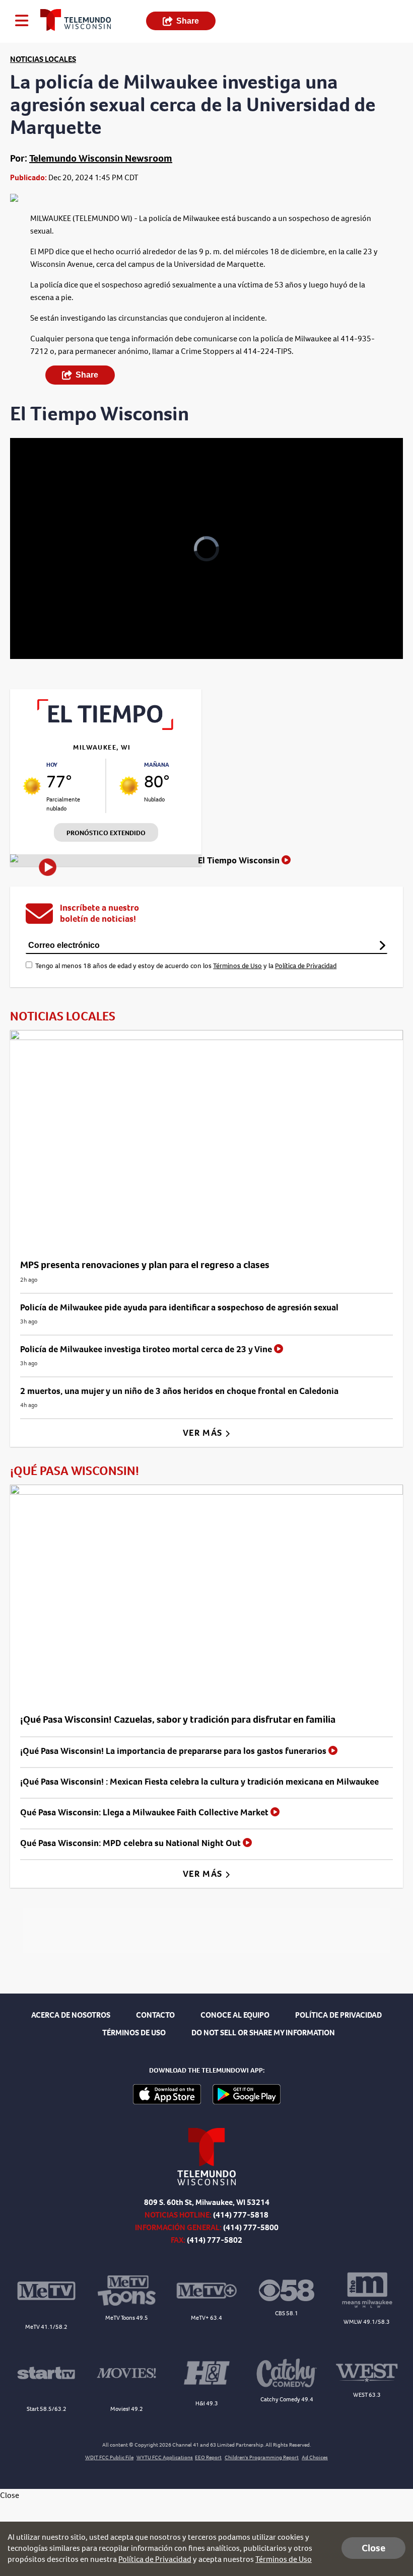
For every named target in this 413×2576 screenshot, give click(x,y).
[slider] (57, 625)
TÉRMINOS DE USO (134, 2033)
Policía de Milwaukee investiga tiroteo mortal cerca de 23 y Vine (147, 1349)
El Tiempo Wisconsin (240, 860)
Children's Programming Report (262, 2457)
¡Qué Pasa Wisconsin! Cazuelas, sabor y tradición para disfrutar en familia (178, 1719)
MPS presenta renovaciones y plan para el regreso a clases (145, 1265)
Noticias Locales (43, 59)
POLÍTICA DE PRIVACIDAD (338, 2015)
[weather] (32, 786)
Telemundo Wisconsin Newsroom (101, 158)
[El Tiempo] (106, 727)
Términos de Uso (237, 966)
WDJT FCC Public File (109, 2457)
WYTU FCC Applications (165, 2457)
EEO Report (208, 2457)
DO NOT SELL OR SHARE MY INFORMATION (263, 2033)
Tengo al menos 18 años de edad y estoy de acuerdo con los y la (186, 966)
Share (188, 21)
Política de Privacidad (306, 966)
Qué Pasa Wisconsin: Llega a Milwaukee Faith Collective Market (145, 1812)
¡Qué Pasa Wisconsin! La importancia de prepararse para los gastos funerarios (174, 1751)
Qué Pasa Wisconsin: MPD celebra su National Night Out (131, 1843)
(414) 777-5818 (241, 2215)
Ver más (204, 1433)
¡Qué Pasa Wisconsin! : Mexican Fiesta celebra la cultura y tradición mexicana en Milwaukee (199, 1782)
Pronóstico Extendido (106, 833)
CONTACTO (155, 2015)
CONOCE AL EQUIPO (235, 2015)
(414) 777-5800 (251, 2227)
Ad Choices (315, 2457)
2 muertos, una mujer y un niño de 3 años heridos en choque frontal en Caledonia (179, 1391)
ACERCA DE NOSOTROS (71, 2015)
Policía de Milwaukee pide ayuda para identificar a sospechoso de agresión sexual (179, 1307)
